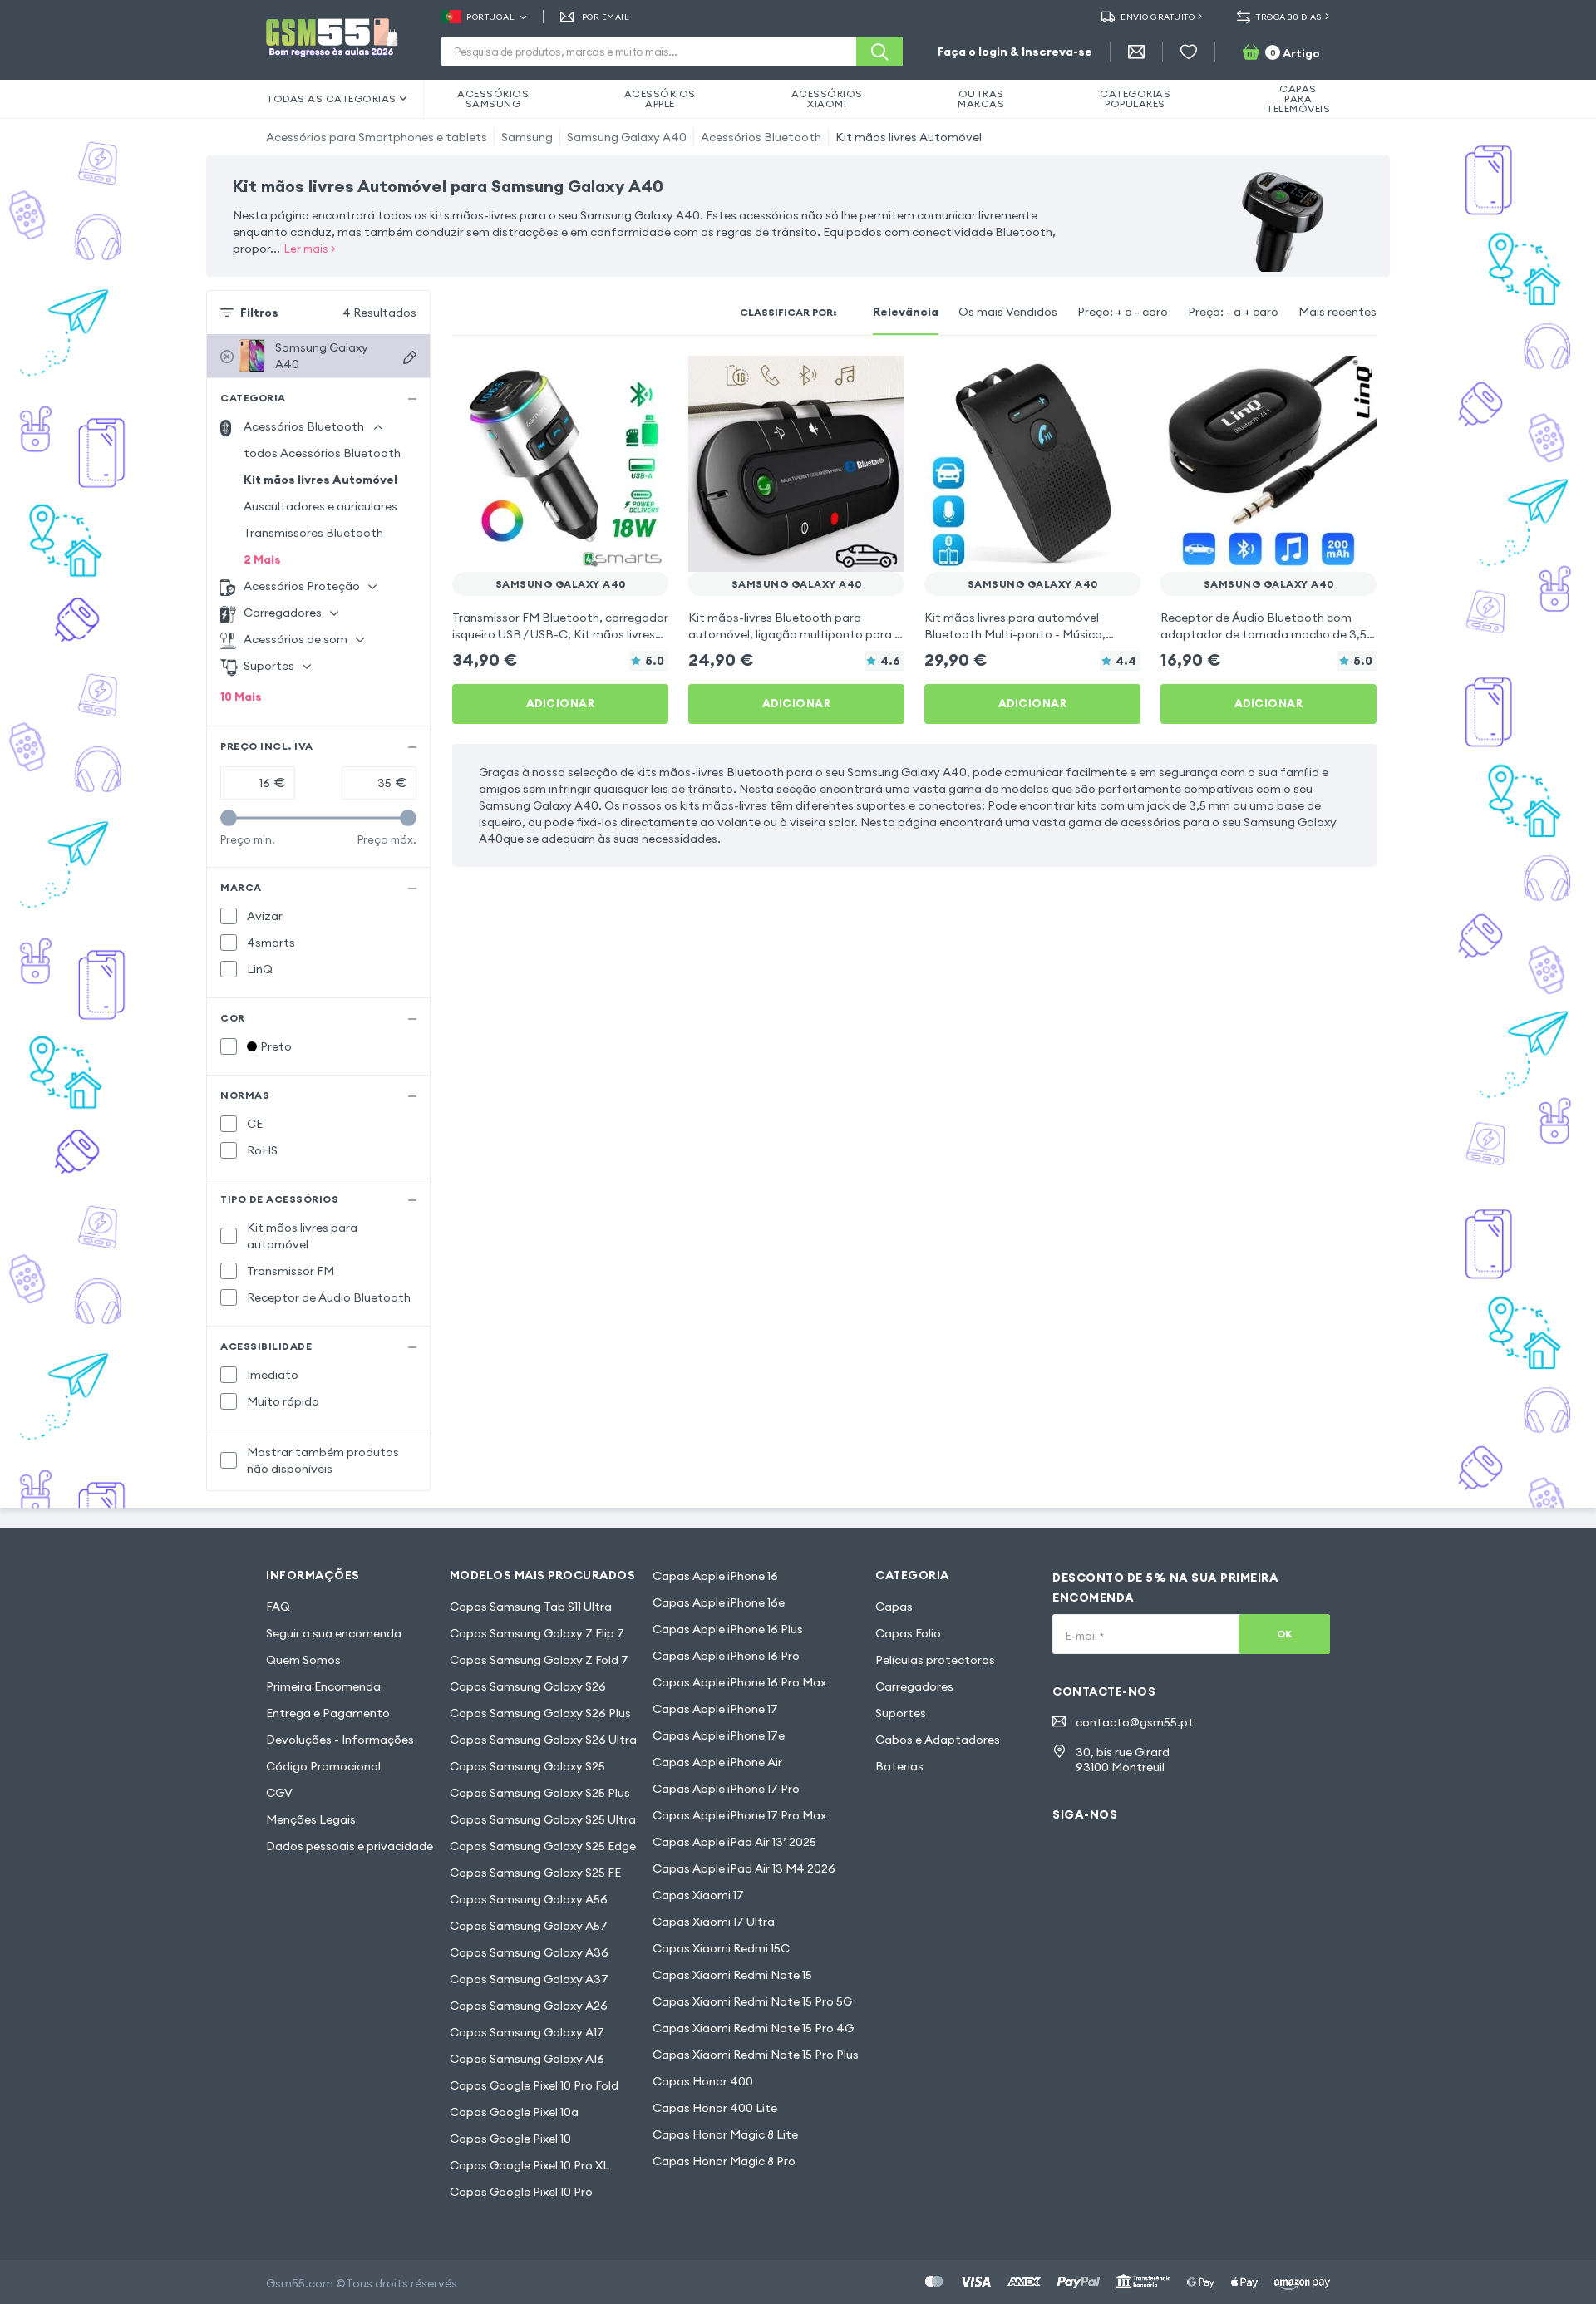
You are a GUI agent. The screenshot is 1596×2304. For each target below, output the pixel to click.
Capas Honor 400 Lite (715, 2108)
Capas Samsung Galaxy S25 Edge (543, 1846)
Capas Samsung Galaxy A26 (529, 2006)
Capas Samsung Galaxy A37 (529, 1979)
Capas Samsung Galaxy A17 (527, 2032)
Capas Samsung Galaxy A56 (529, 1899)
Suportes (901, 1713)
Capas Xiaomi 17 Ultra (714, 1922)
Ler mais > (310, 249)
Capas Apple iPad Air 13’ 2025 (734, 1842)
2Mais (262, 559)
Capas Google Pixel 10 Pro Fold (534, 2085)
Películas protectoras (935, 1660)
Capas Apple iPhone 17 (715, 1709)
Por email (606, 17)
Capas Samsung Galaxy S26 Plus (540, 1713)
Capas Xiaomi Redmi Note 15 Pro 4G (753, 2028)
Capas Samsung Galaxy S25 (527, 1766)
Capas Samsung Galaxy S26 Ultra (543, 1740)
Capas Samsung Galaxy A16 (527, 2059)
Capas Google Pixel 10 (510, 2139)
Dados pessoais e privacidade (350, 1846)
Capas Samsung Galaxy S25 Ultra (543, 1819)
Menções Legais (311, 1819)
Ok (1285, 1634)
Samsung (527, 137)
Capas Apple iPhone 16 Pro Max (739, 1682)
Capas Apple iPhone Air (717, 1762)
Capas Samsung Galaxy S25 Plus (540, 1793)
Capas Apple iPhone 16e (719, 1602)
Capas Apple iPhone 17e (719, 1735)
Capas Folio (908, 1633)
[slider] (229, 818)
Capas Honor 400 (703, 2081)
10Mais (241, 697)
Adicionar (561, 703)
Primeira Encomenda (323, 1686)
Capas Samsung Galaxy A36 (529, 1952)
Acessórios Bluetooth (761, 137)
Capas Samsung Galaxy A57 (529, 1926)
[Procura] (879, 52)
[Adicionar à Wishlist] (645, 379)
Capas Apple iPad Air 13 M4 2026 (744, 1868)
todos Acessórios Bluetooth (322, 453)
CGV (279, 1793)
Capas (894, 1607)
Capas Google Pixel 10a (514, 2112)
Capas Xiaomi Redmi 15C (721, 1948)
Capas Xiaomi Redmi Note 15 (732, 1975)
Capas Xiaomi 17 (698, 1895)
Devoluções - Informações (340, 1740)
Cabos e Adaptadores (938, 1740)
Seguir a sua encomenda (334, 1633)
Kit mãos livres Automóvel (909, 137)
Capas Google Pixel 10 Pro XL (530, 2165)
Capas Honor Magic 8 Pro (724, 2161)
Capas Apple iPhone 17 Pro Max (739, 1815)
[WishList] (1189, 52)
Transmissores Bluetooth (313, 533)
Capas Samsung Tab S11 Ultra (531, 1607)
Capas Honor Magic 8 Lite (725, 2134)
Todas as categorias (331, 98)
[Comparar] (612, 379)
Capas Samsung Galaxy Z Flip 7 (537, 1633)
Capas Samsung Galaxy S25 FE (535, 1873)
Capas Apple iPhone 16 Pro (726, 1656)
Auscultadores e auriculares (320, 506)
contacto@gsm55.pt (1135, 1722)
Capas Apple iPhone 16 (715, 1576)
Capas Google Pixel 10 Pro (521, 2192)
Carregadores (914, 1686)
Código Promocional (323, 1766)
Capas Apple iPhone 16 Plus (728, 1629)
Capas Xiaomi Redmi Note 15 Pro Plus (756, 2055)
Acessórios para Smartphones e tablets (377, 137)
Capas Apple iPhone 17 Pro (726, 1789)
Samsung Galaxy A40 (627, 137)
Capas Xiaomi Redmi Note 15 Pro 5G (752, 2001)
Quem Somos (303, 1660)
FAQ (278, 1607)
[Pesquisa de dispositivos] (410, 357)
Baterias (899, 1766)
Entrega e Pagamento (328, 1713)
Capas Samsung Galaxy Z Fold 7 (539, 1660)
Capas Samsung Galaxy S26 (528, 1686)
